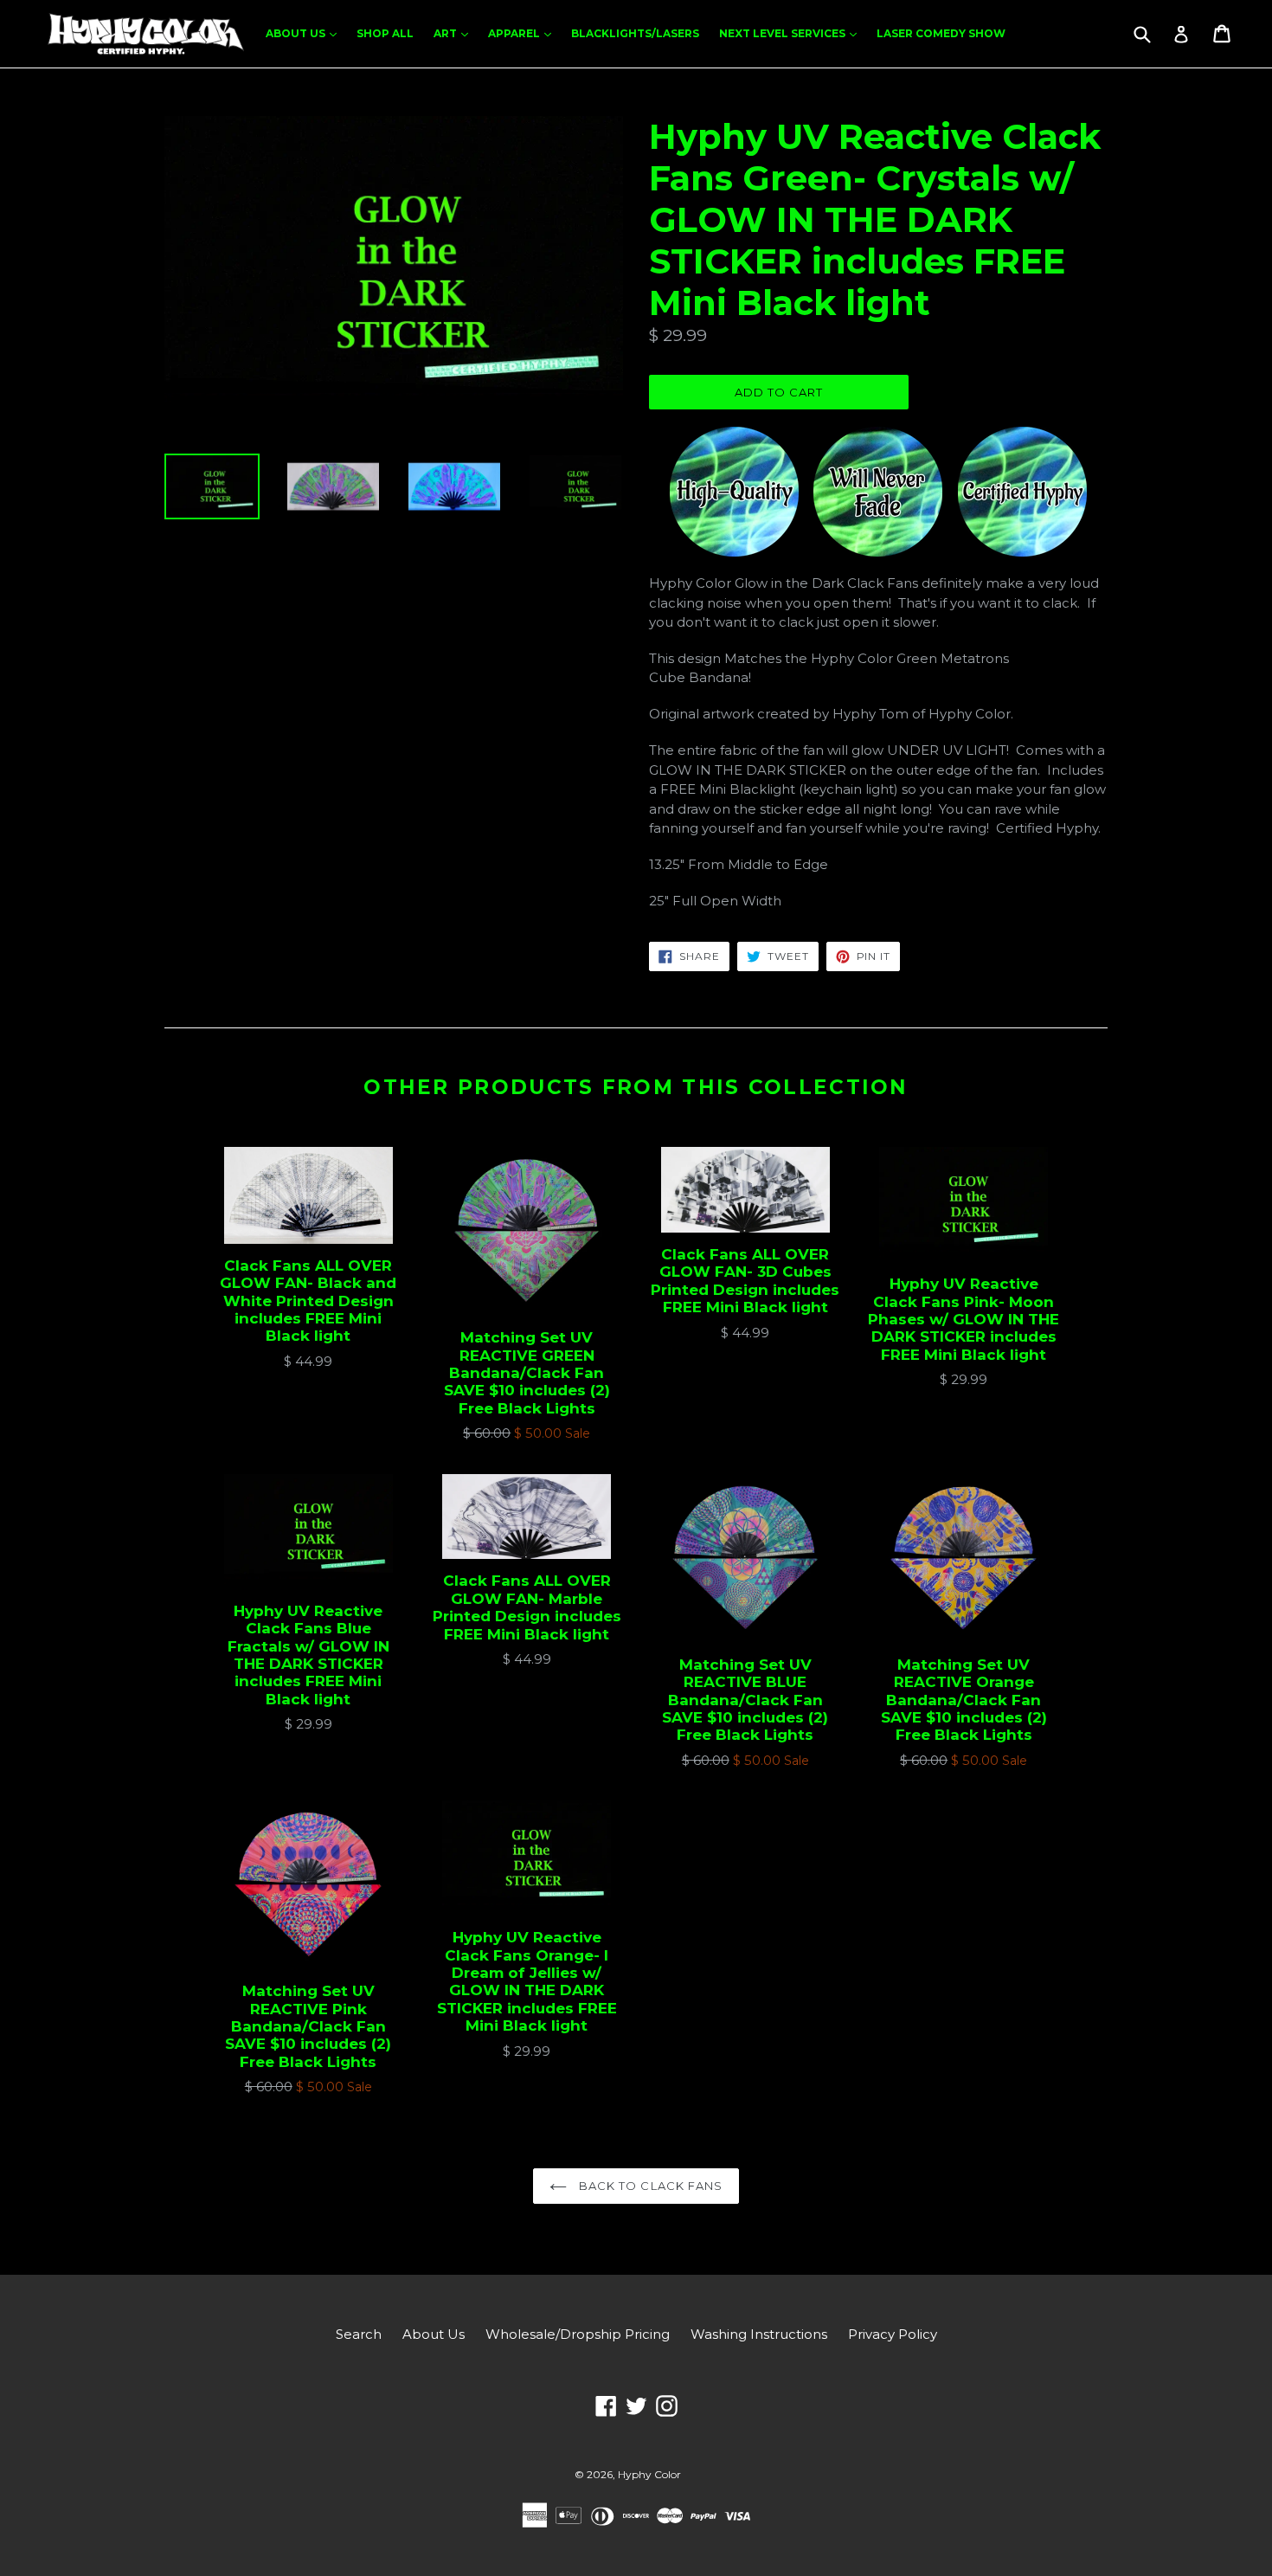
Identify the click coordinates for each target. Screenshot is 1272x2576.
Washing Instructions (759, 2334)
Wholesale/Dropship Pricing (578, 2334)
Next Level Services (792, 33)
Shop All (385, 33)
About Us (305, 33)
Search (359, 2334)
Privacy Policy (893, 2334)
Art (455, 33)
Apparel (524, 33)
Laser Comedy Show (941, 33)
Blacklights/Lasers (635, 33)
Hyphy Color (649, 2474)
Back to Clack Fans (649, 2186)
